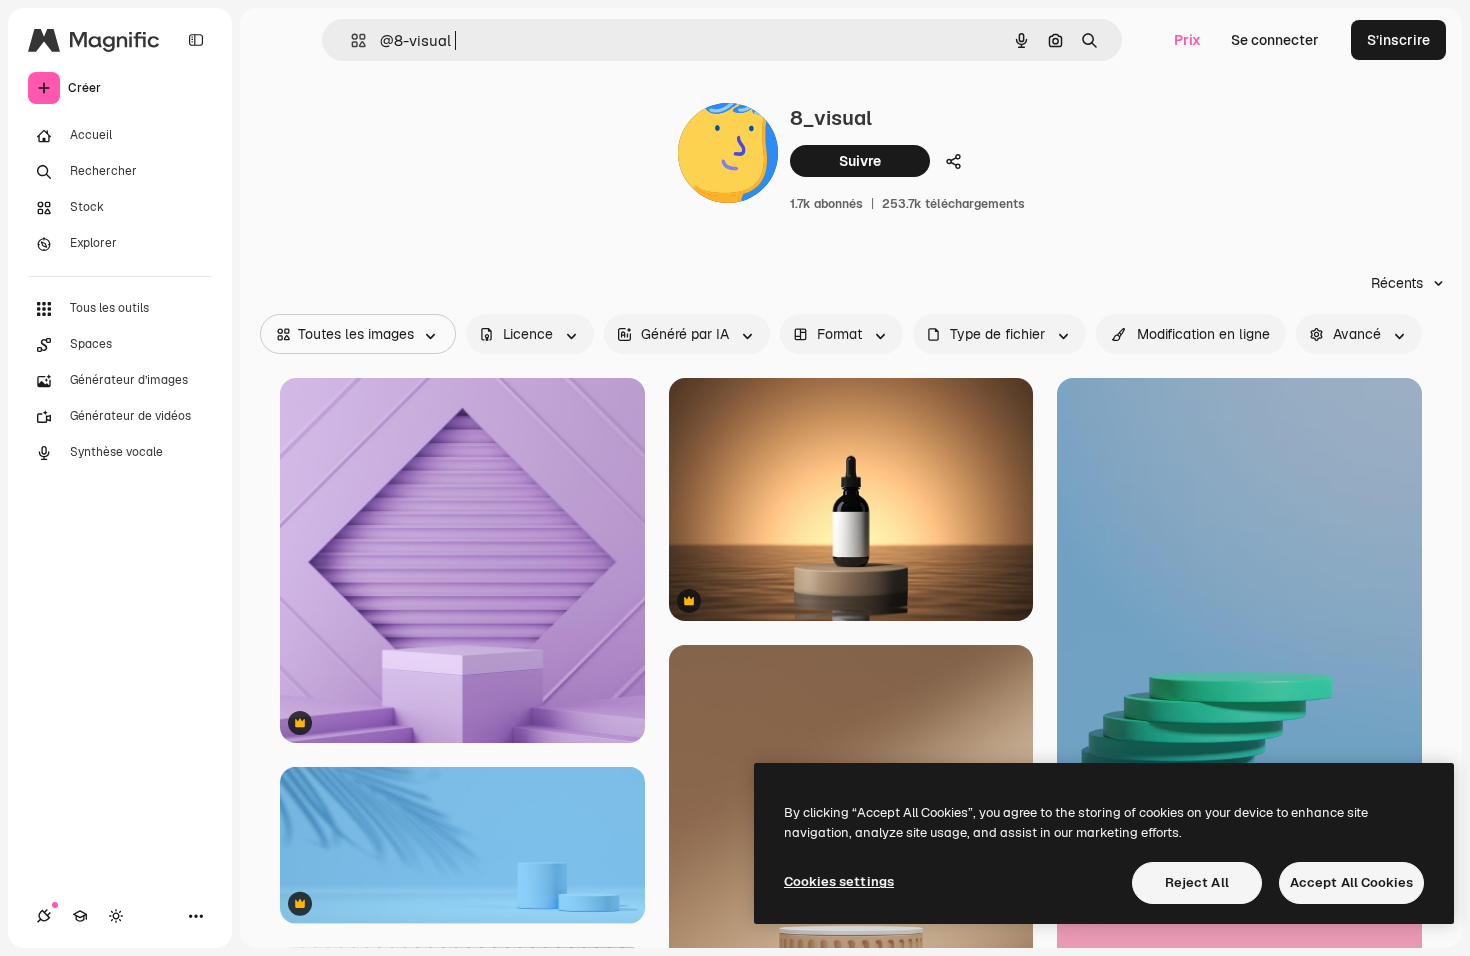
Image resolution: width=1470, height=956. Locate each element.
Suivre (860, 161)
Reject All (1197, 882)
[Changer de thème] (116, 916)
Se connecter (1275, 40)
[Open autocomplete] (350, 40)
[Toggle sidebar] (196, 40)
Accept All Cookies (1351, 882)
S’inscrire (1398, 40)
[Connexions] (44, 916)
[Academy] (80, 916)
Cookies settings (839, 881)
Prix (1187, 40)
